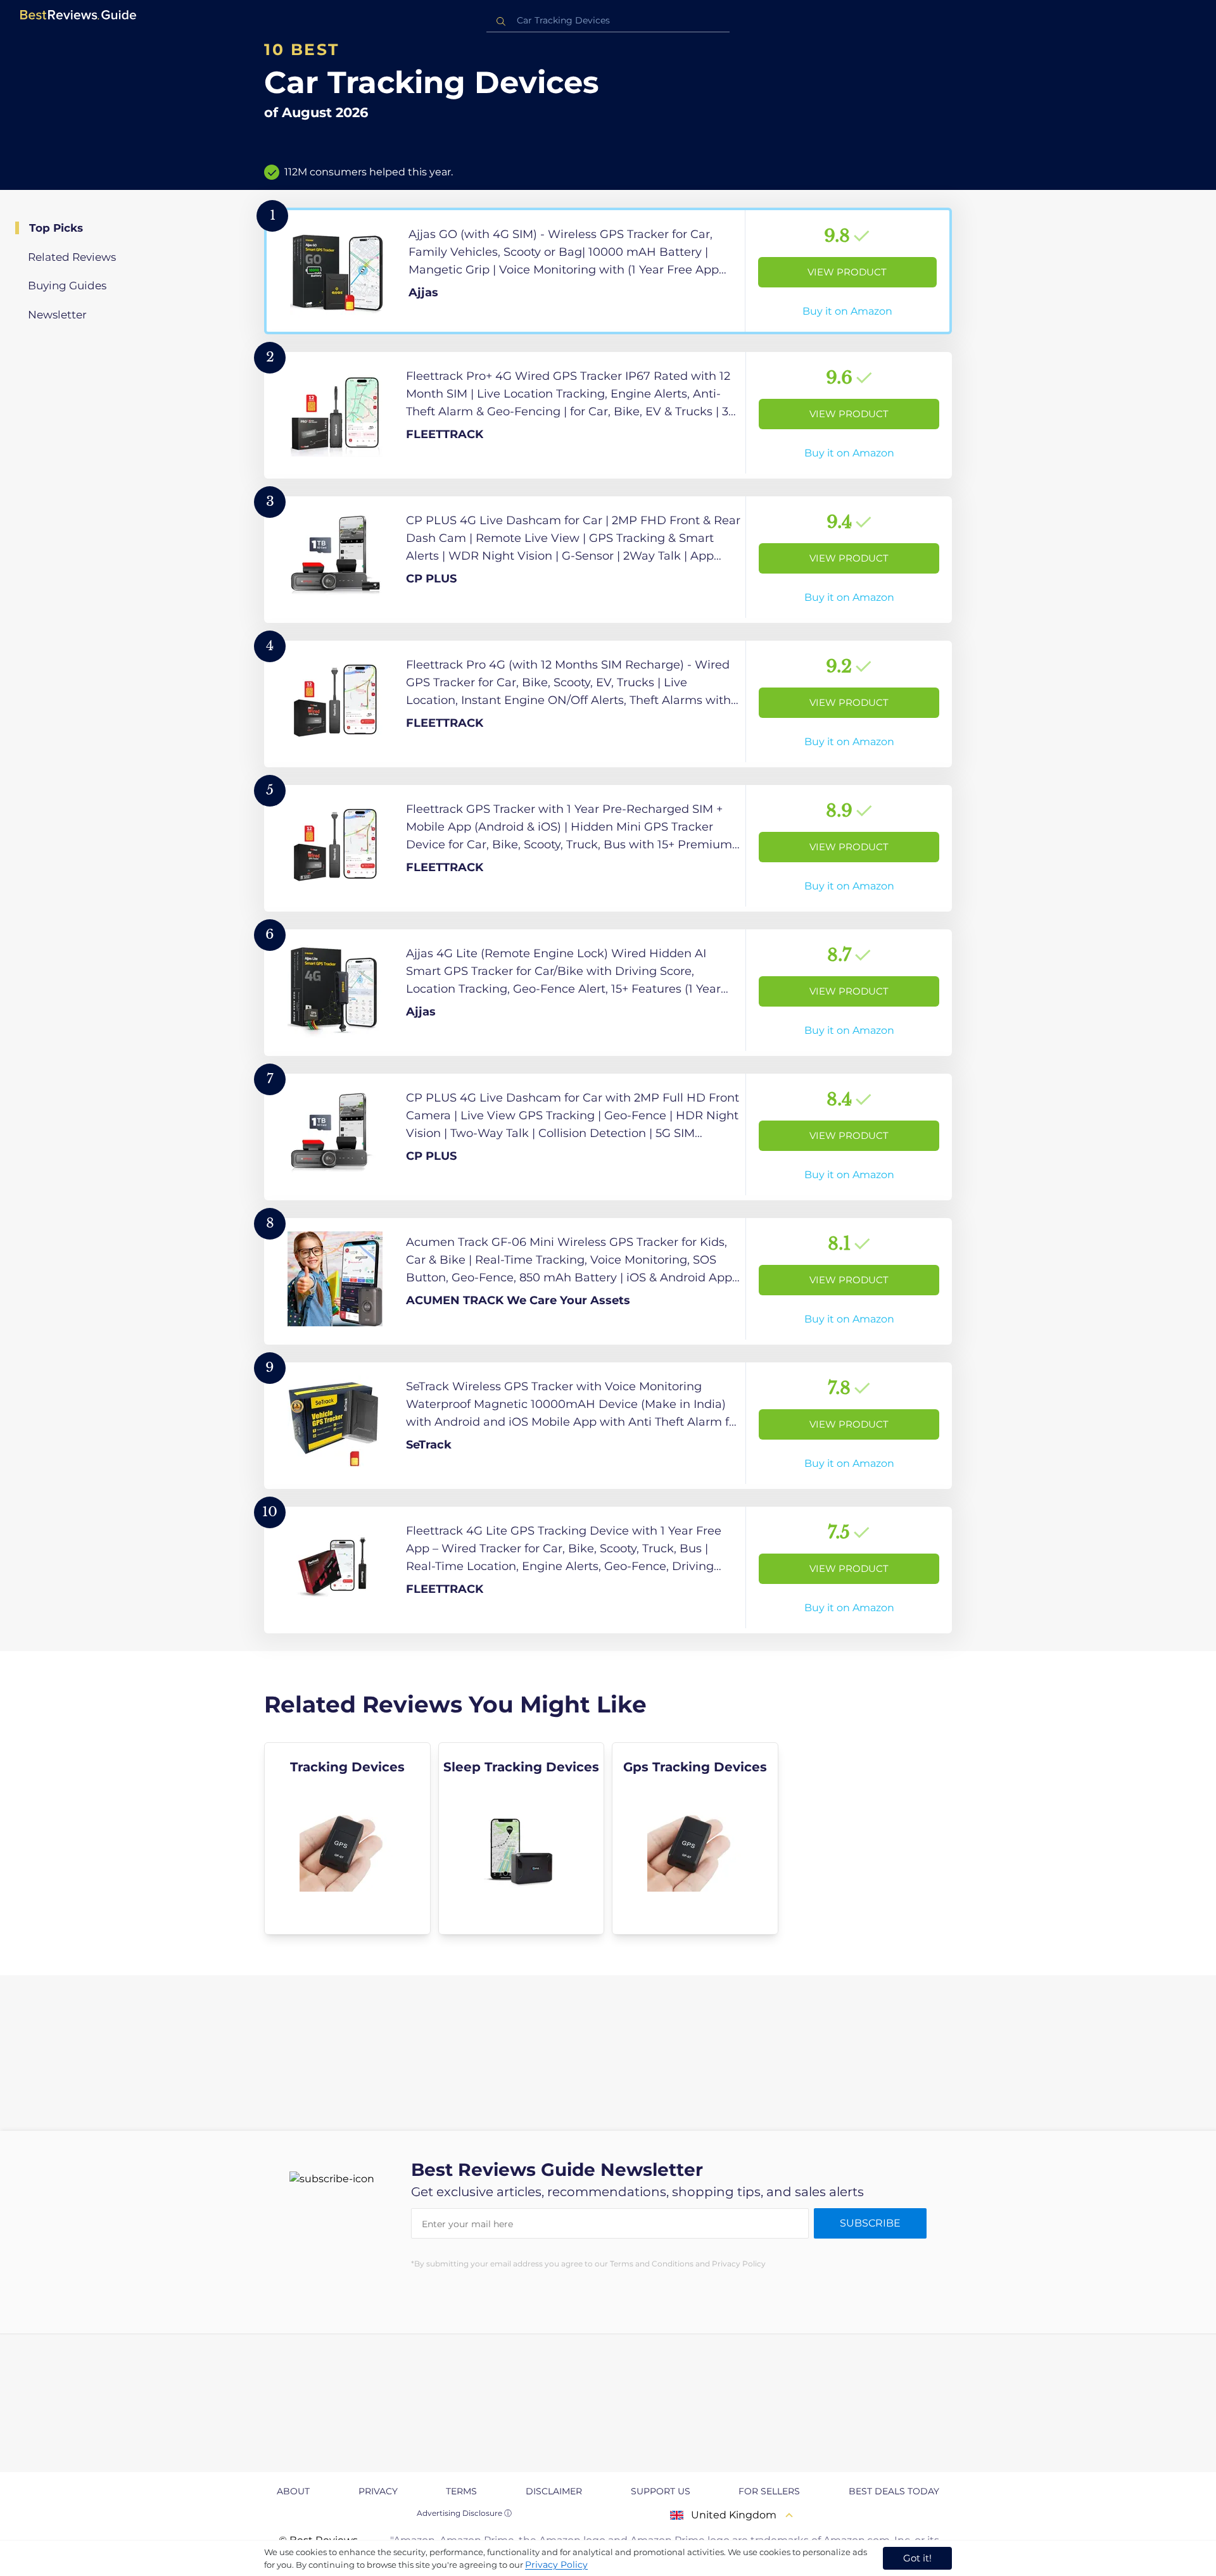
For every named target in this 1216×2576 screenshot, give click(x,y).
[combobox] (608, 21)
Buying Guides (67, 286)
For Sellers (769, 2491)
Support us (661, 2491)
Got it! (917, 2558)
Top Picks (56, 228)
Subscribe (870, 2223)
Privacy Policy (556, 2565)
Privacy (378, 2491)
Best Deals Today (894, 2491)
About (293, 2491)
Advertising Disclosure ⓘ (464, 2513)
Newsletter (57, 315)
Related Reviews (72, 257)
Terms (461, 2491)
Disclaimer (554, 2491)
